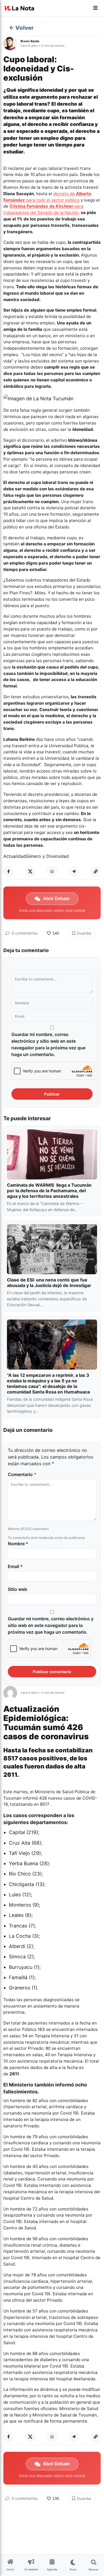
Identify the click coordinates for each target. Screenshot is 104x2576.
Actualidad (15, 856)
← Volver (21, 28)
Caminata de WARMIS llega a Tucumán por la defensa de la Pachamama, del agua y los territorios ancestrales (49, 1191)
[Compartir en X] (30, 871)
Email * (15, 1566)
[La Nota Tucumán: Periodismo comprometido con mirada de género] (19, 8)
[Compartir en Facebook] (8, 871)
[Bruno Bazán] (12, 43)
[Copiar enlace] (96, 871)
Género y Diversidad (47, 856)
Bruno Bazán (30, 41)
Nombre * (18, 1544)
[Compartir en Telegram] (74, 871)
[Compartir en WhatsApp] (52, 871)
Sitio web (17, 1589)
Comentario (22, 1474)
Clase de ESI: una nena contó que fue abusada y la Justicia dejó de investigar (49, 1283)
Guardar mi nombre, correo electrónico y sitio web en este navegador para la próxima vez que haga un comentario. (48, 1044)
